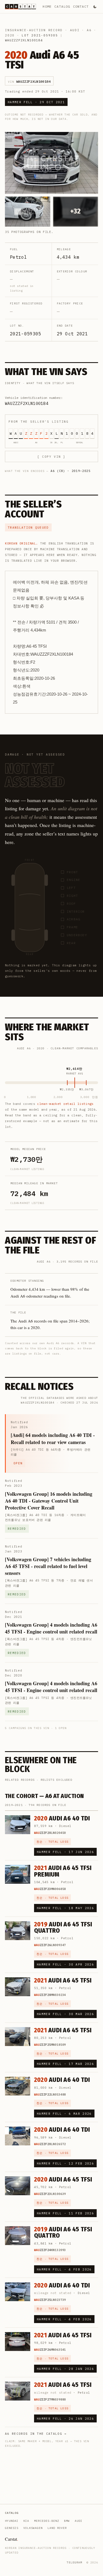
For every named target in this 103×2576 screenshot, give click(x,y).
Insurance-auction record (34, 30)
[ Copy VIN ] (51, 457)
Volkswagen (33, 2528)
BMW (67, 2521)
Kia (26, 2521)
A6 (89, 30)
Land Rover (57, 2528)
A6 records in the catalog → (36, 2434)
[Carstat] (20, 7)
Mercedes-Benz (47, 2521)
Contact (81, 6)
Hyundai (12, 2521)
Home (47, 6)
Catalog (62, 6)
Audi (75, 30)
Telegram (74, 2562)
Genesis (12, 2528)
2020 (10, 35)
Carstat (12, 2539)
